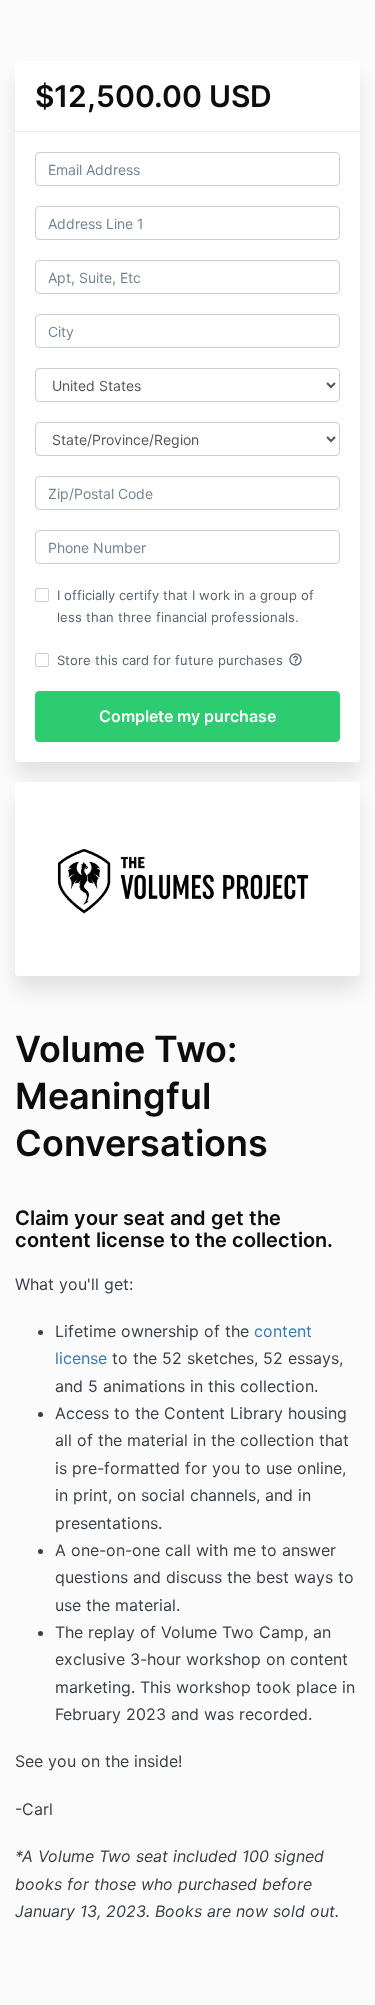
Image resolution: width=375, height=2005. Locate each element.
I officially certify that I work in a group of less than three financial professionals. (185, 606)
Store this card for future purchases (180, 660)
